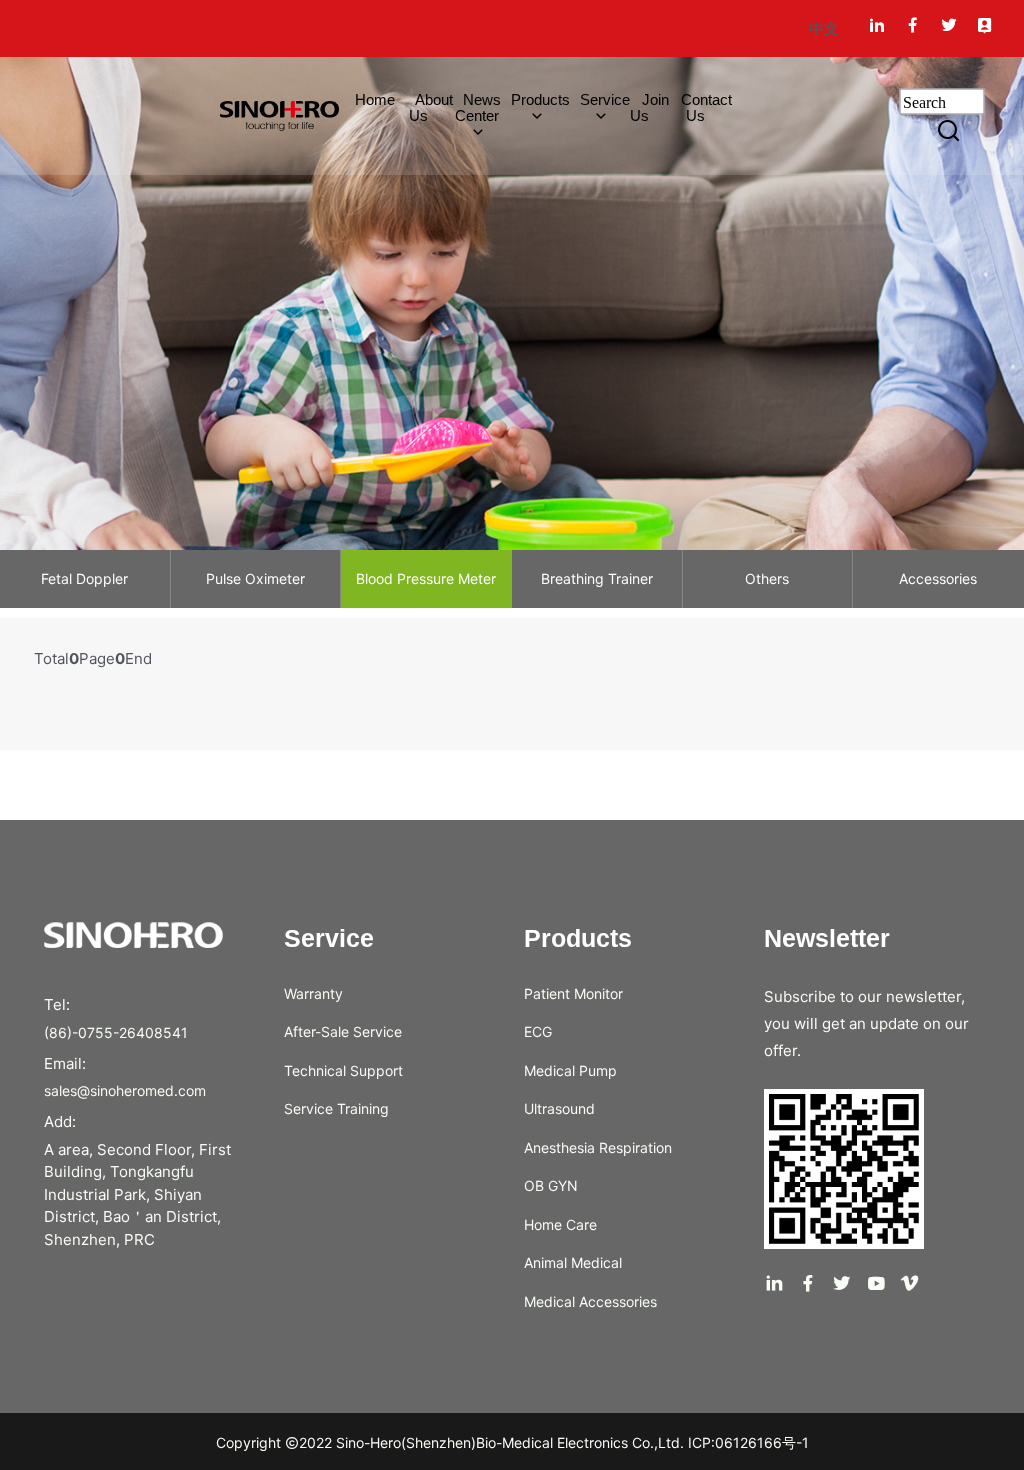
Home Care (560, 1224)
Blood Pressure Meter (426, 578)
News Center (478, 107)
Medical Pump (570, 1070)
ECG (538, 1031)
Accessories (938, 578)
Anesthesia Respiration (598, 1147)
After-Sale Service (343, 1031)
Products (540, 99)
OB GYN (551, 1185)
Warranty (313, 993)
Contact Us (706, 107)
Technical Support (343, 1070)
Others (767, 578)
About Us (431, 107)
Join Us (649, 107)
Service (605, 99)
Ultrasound (559, 1108)
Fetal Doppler (84, 578)
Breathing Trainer (597, 578)
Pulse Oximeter (255, 578)
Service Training (336, 1108)
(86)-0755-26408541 (116, 1032)
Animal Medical (573, 1262)
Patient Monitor (573, 993)
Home (367, 99)
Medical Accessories (590, 1301)
